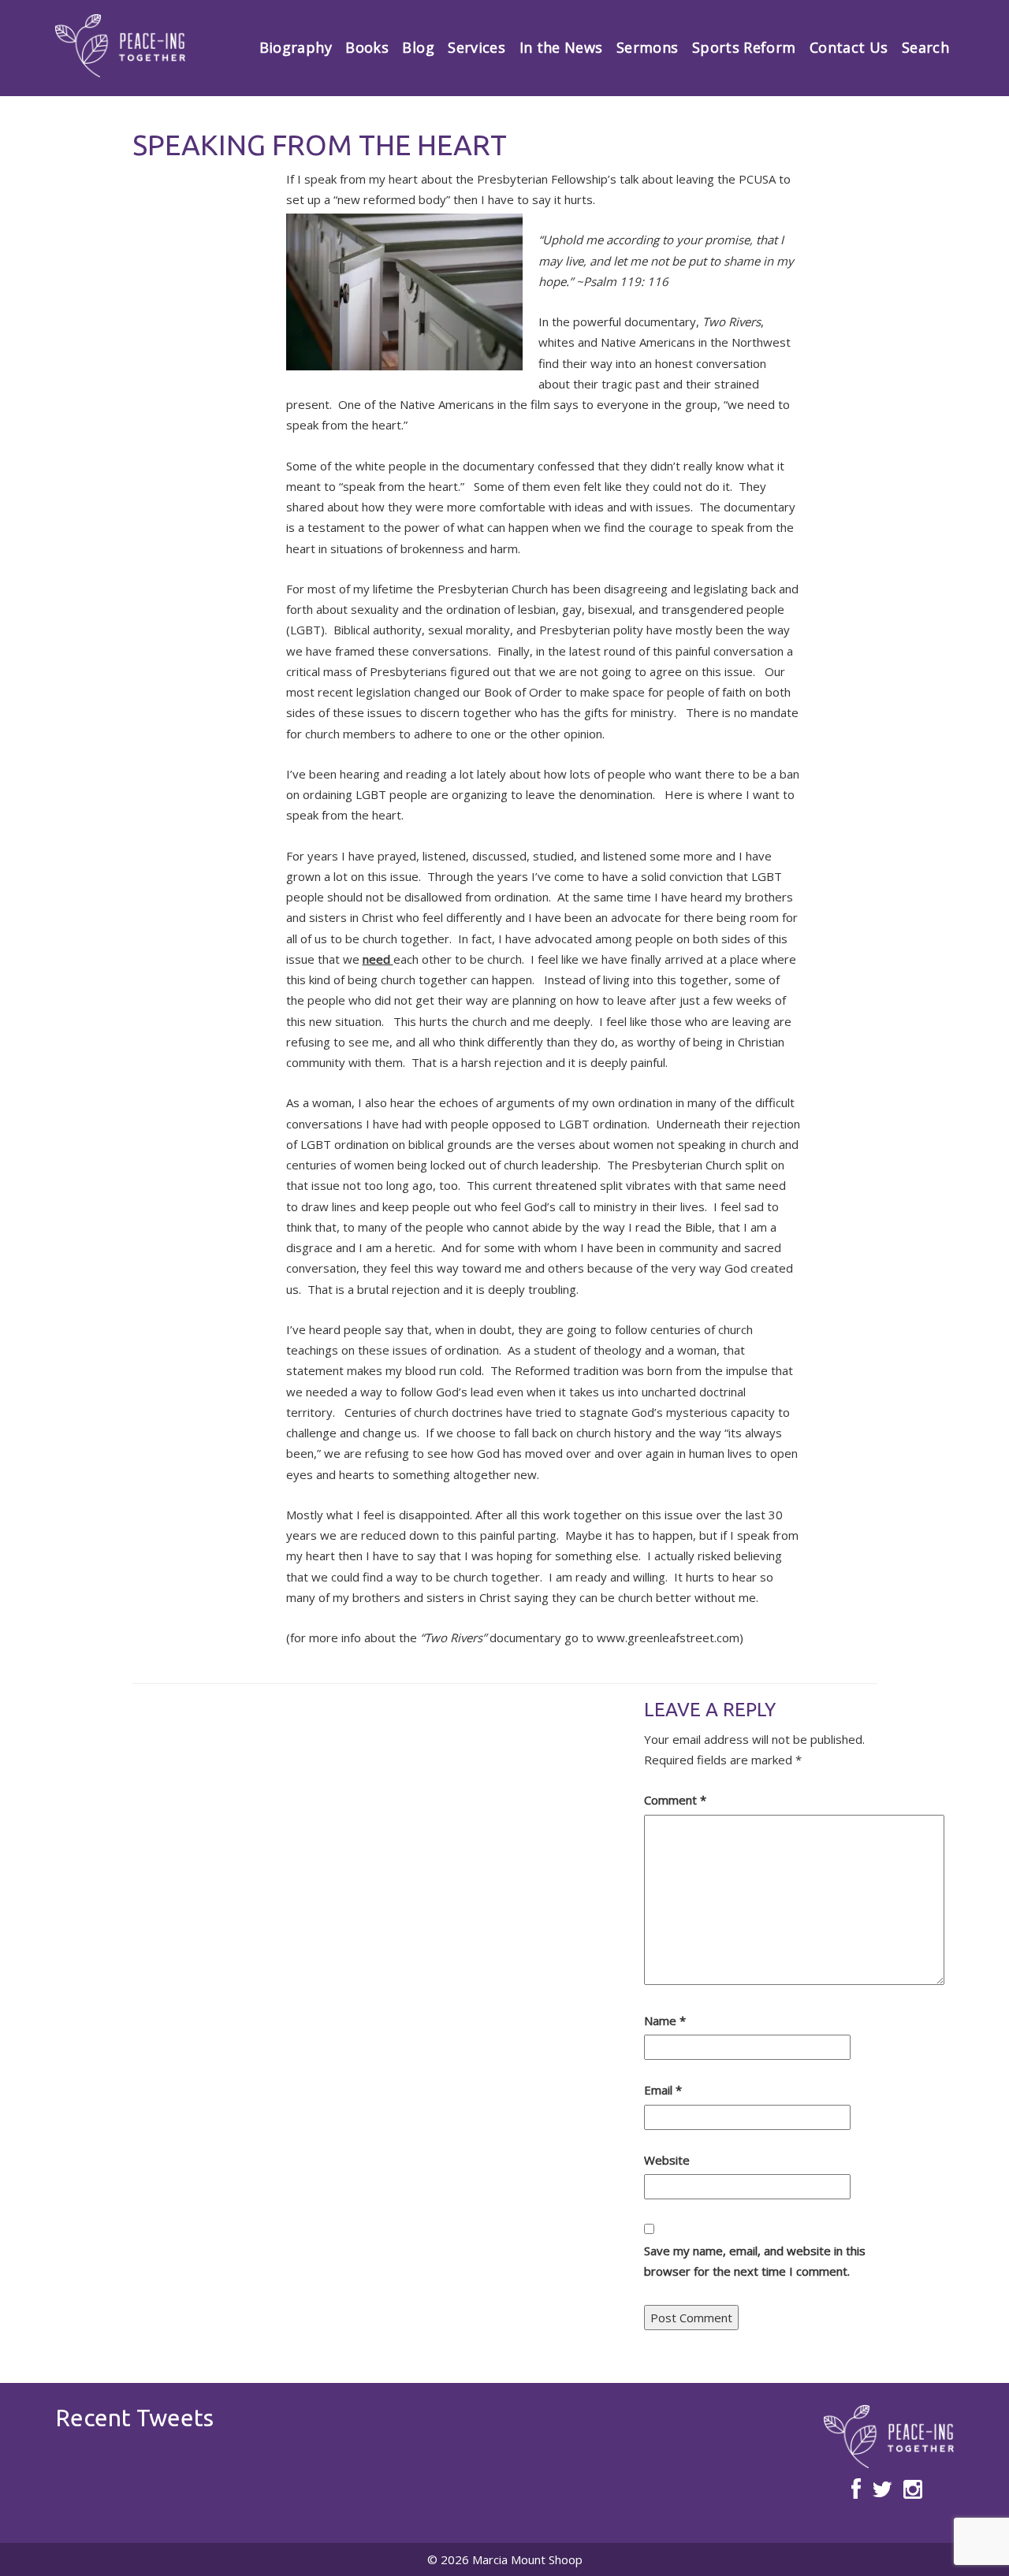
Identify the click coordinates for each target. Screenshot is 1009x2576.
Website (667, 2160)
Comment (675, 1800)
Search (925, 47)
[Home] (120, 46)
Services (477, 47)
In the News (561, 47)
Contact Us (849, 47)
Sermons (648, 47)
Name (665, 2020)
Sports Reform (744, 47)
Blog (418, 47)
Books (367, 47)
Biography (296, 47)
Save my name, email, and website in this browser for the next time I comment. (755, 2261)
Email (663, 2090)
